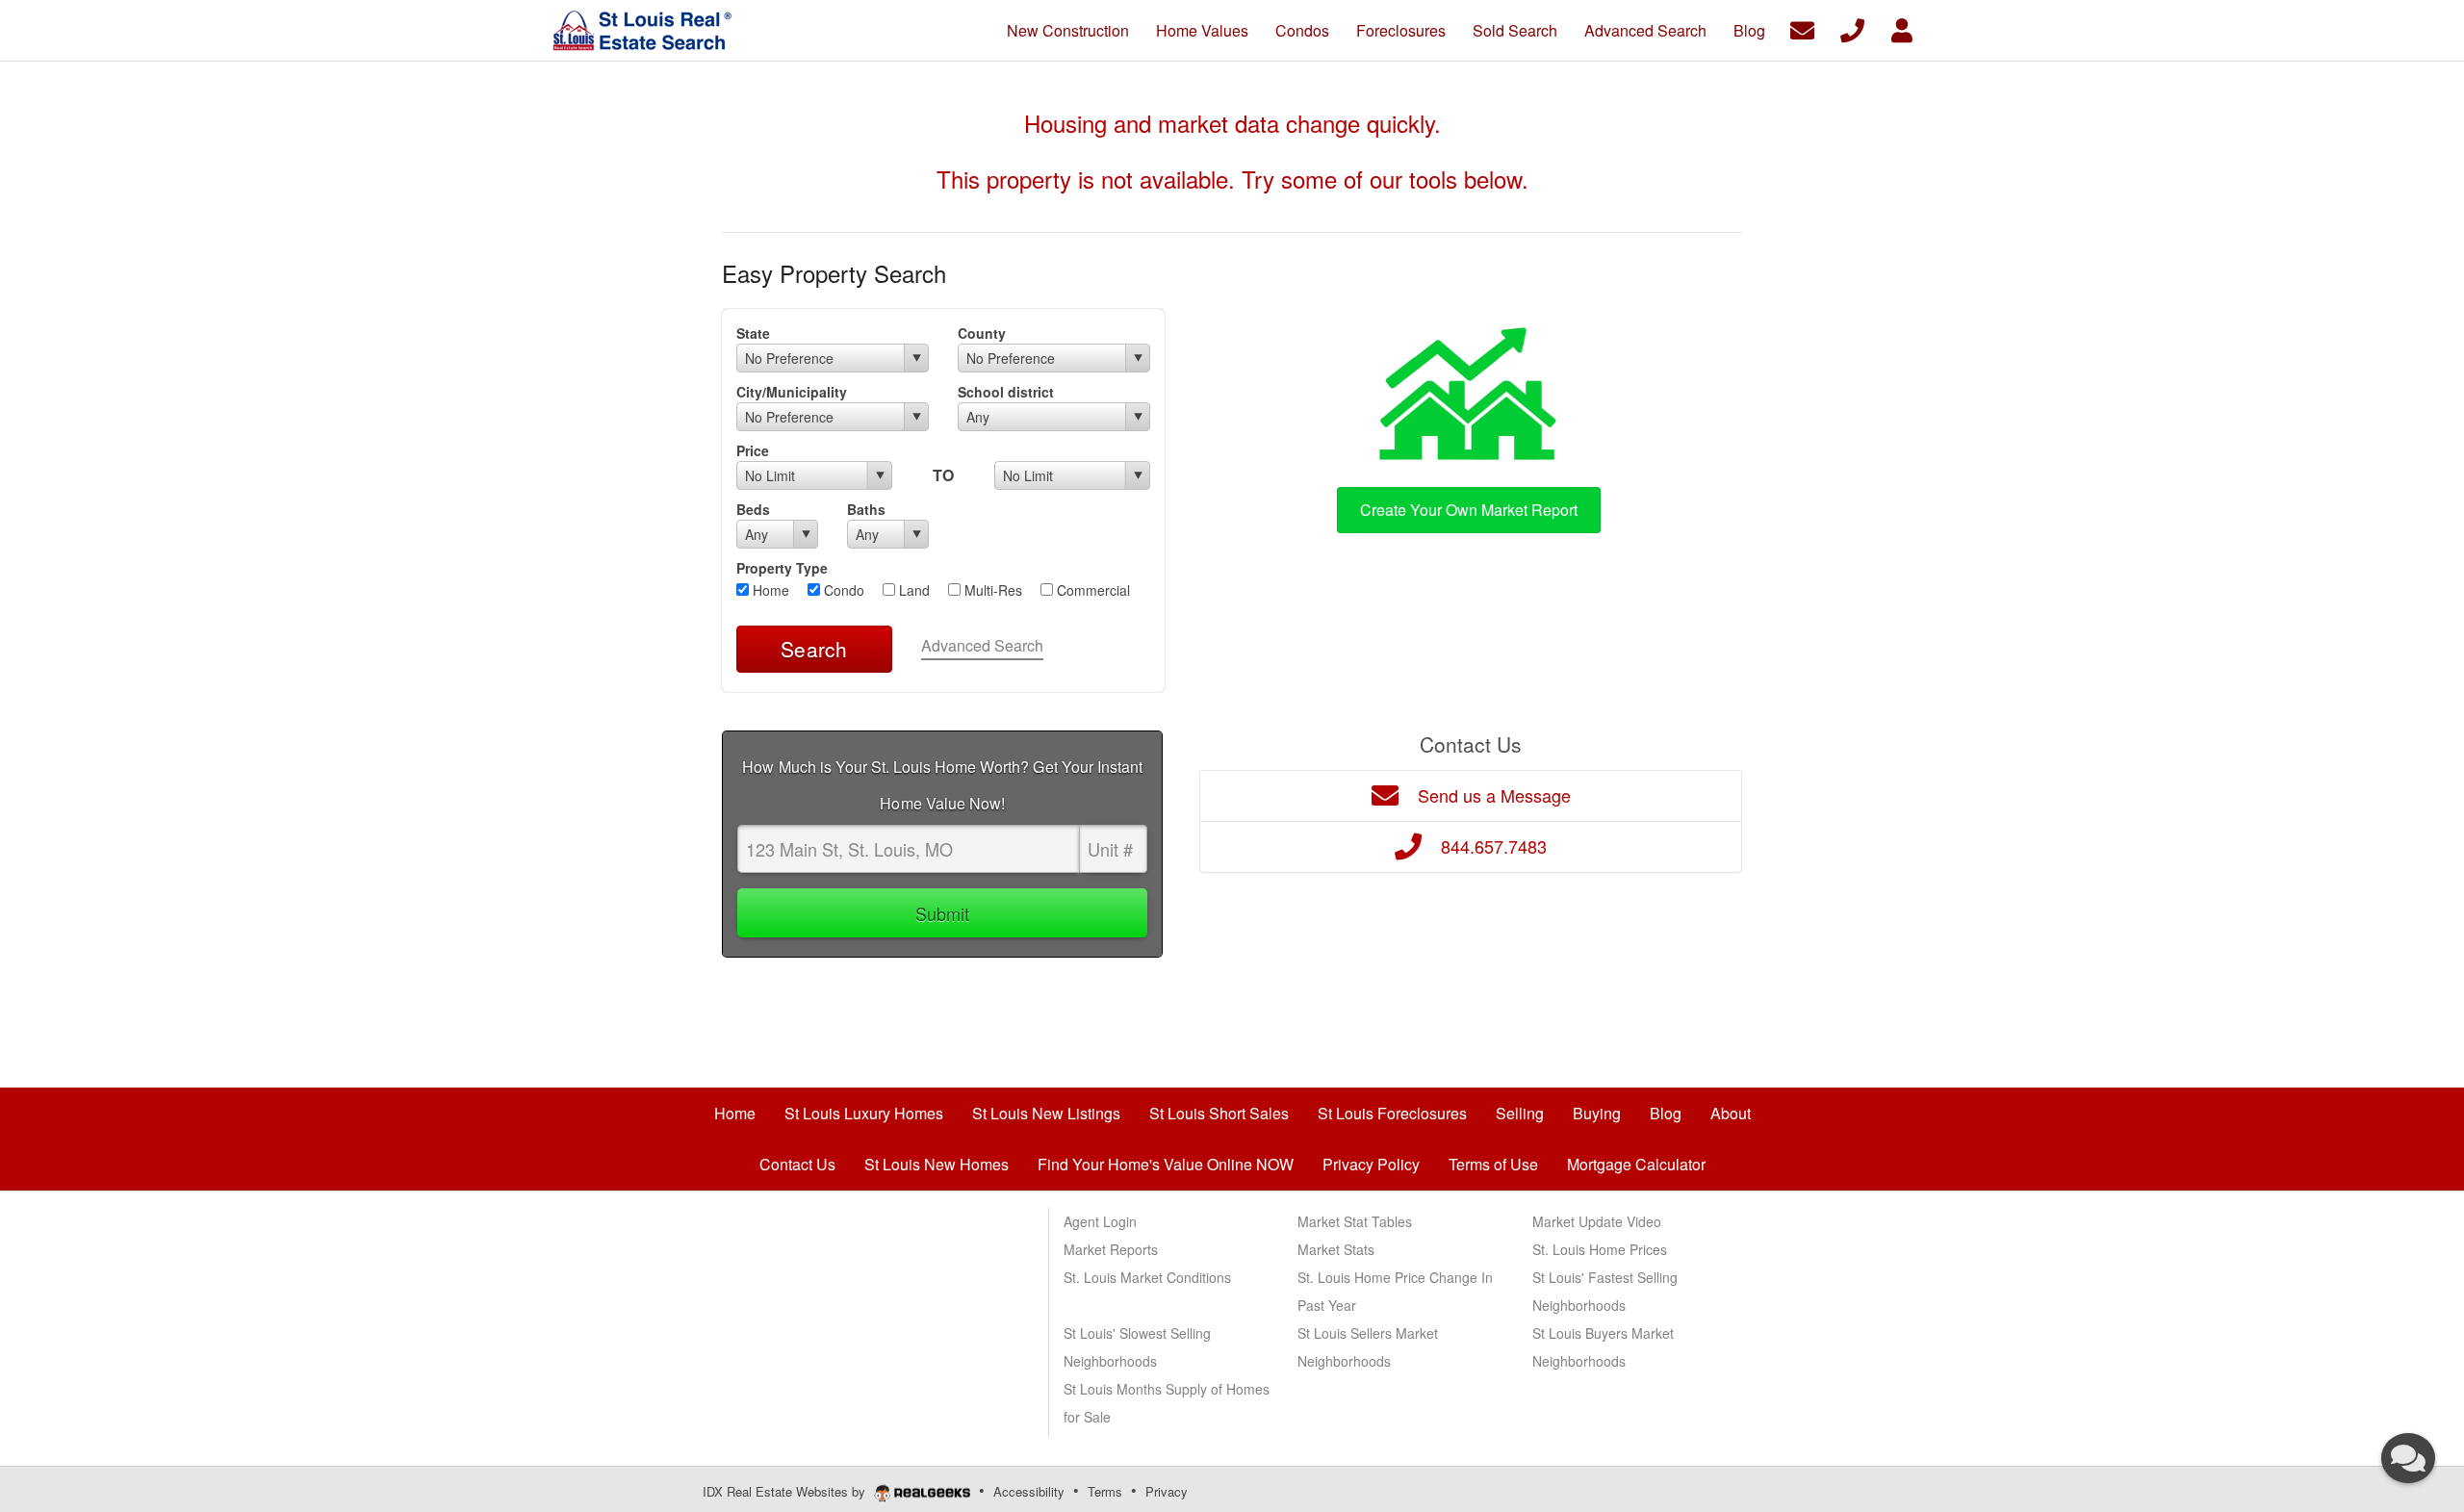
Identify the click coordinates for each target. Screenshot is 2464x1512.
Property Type (782, 568)
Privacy (1167, 1491)
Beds (753, 509)
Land (912, 590)
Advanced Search (982, 645)
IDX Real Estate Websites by (786, 1491)
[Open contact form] (1802, 28)
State (753, 333)
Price (753, 450)
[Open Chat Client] (2408, 1458)
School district (1006, 392)
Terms (1105, 1491)
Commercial (1091, 590)
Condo (842, 590)
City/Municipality (792, 392)
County (982, 333)
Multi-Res (991, 590)
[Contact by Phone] (1852, 28)
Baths (866, 509)
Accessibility (1029, 1491)
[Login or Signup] (1902, 28)
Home (769, 590)
